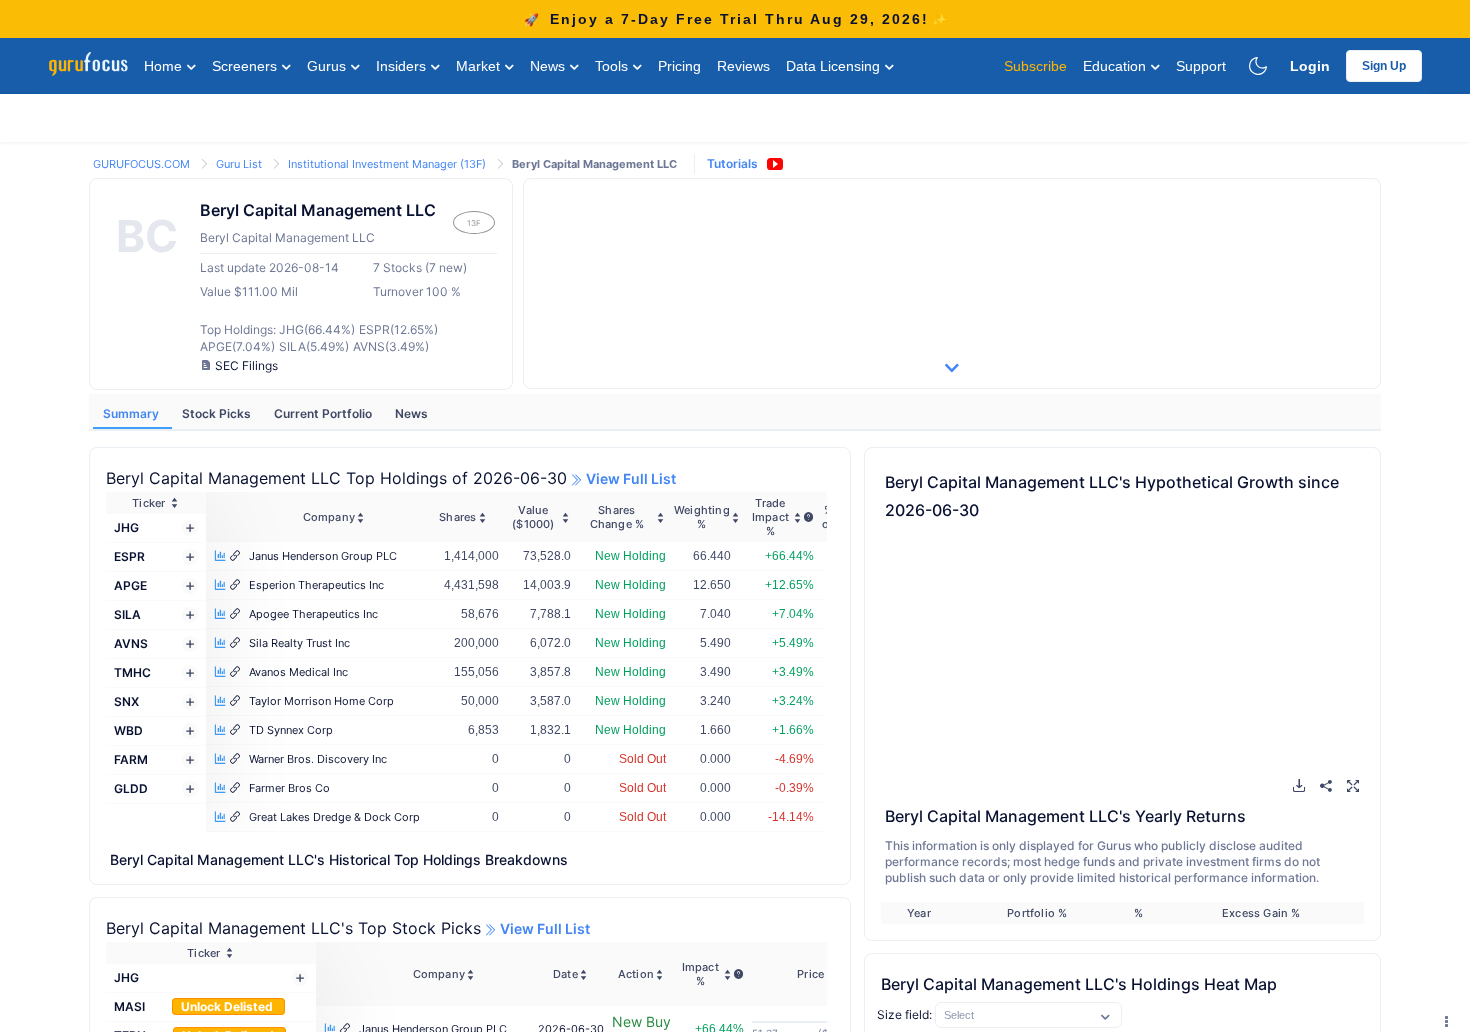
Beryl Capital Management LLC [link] (594, 164)
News (549, 66)
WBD (128, 730)
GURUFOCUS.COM (143, 164)
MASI (129, 1006)
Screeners (246, 66)
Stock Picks (218, 413)
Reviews (743, 66)
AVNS (131, 643)
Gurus (328, 66)
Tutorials (732, 163)
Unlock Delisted (228, 1006)
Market (480, 66)
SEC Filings (246, 365)
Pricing (679, 66)
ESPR (129, 556)
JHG (126, 527)
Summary (132, 413)
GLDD (131, 788)
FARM (131, 759)
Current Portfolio (324, 413)
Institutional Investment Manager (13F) (388, 164)
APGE (130, 585)
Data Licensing (835, 66)
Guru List (240, 164)
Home (165, 66)
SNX (126, 701)
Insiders (403, 66)
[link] (143, 162)
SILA (127, 614)
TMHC (132, 672)
